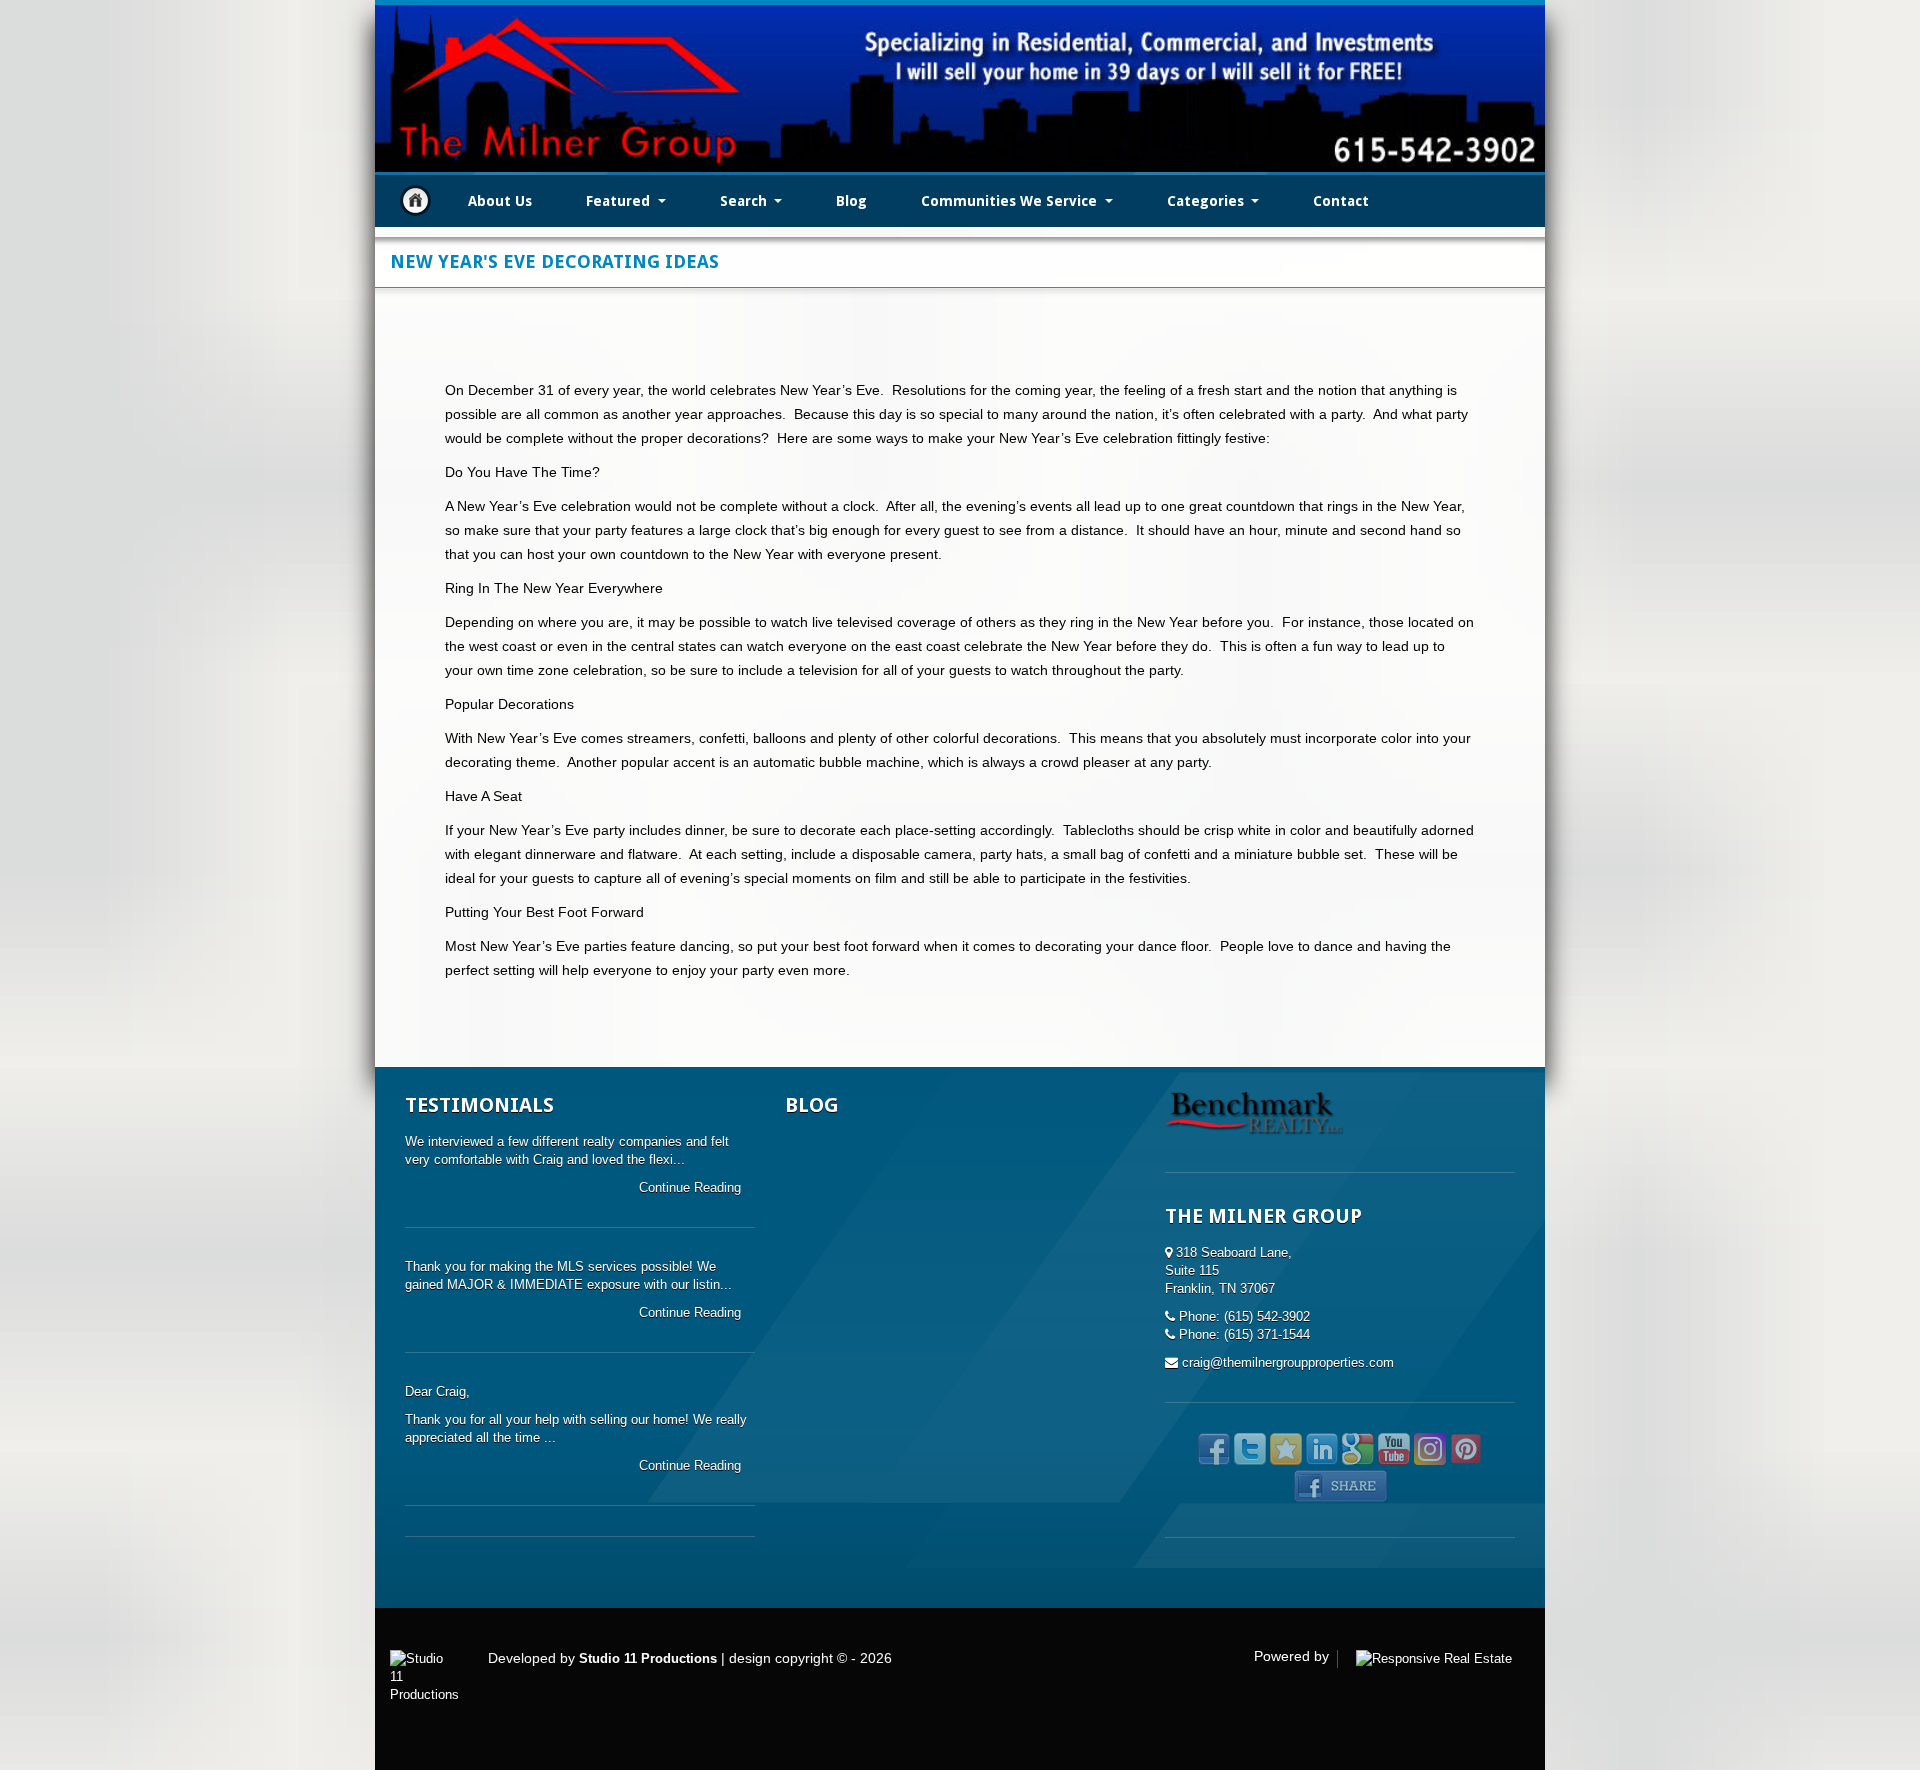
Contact (1341, 201)
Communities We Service (1011, 201)
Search (745, 201)
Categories (1207, 201)
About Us (500, 201)
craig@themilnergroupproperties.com (1288, 1362)
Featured (620, 201)
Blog (851, 201)
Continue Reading (692, 1187)
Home (415, 200)
